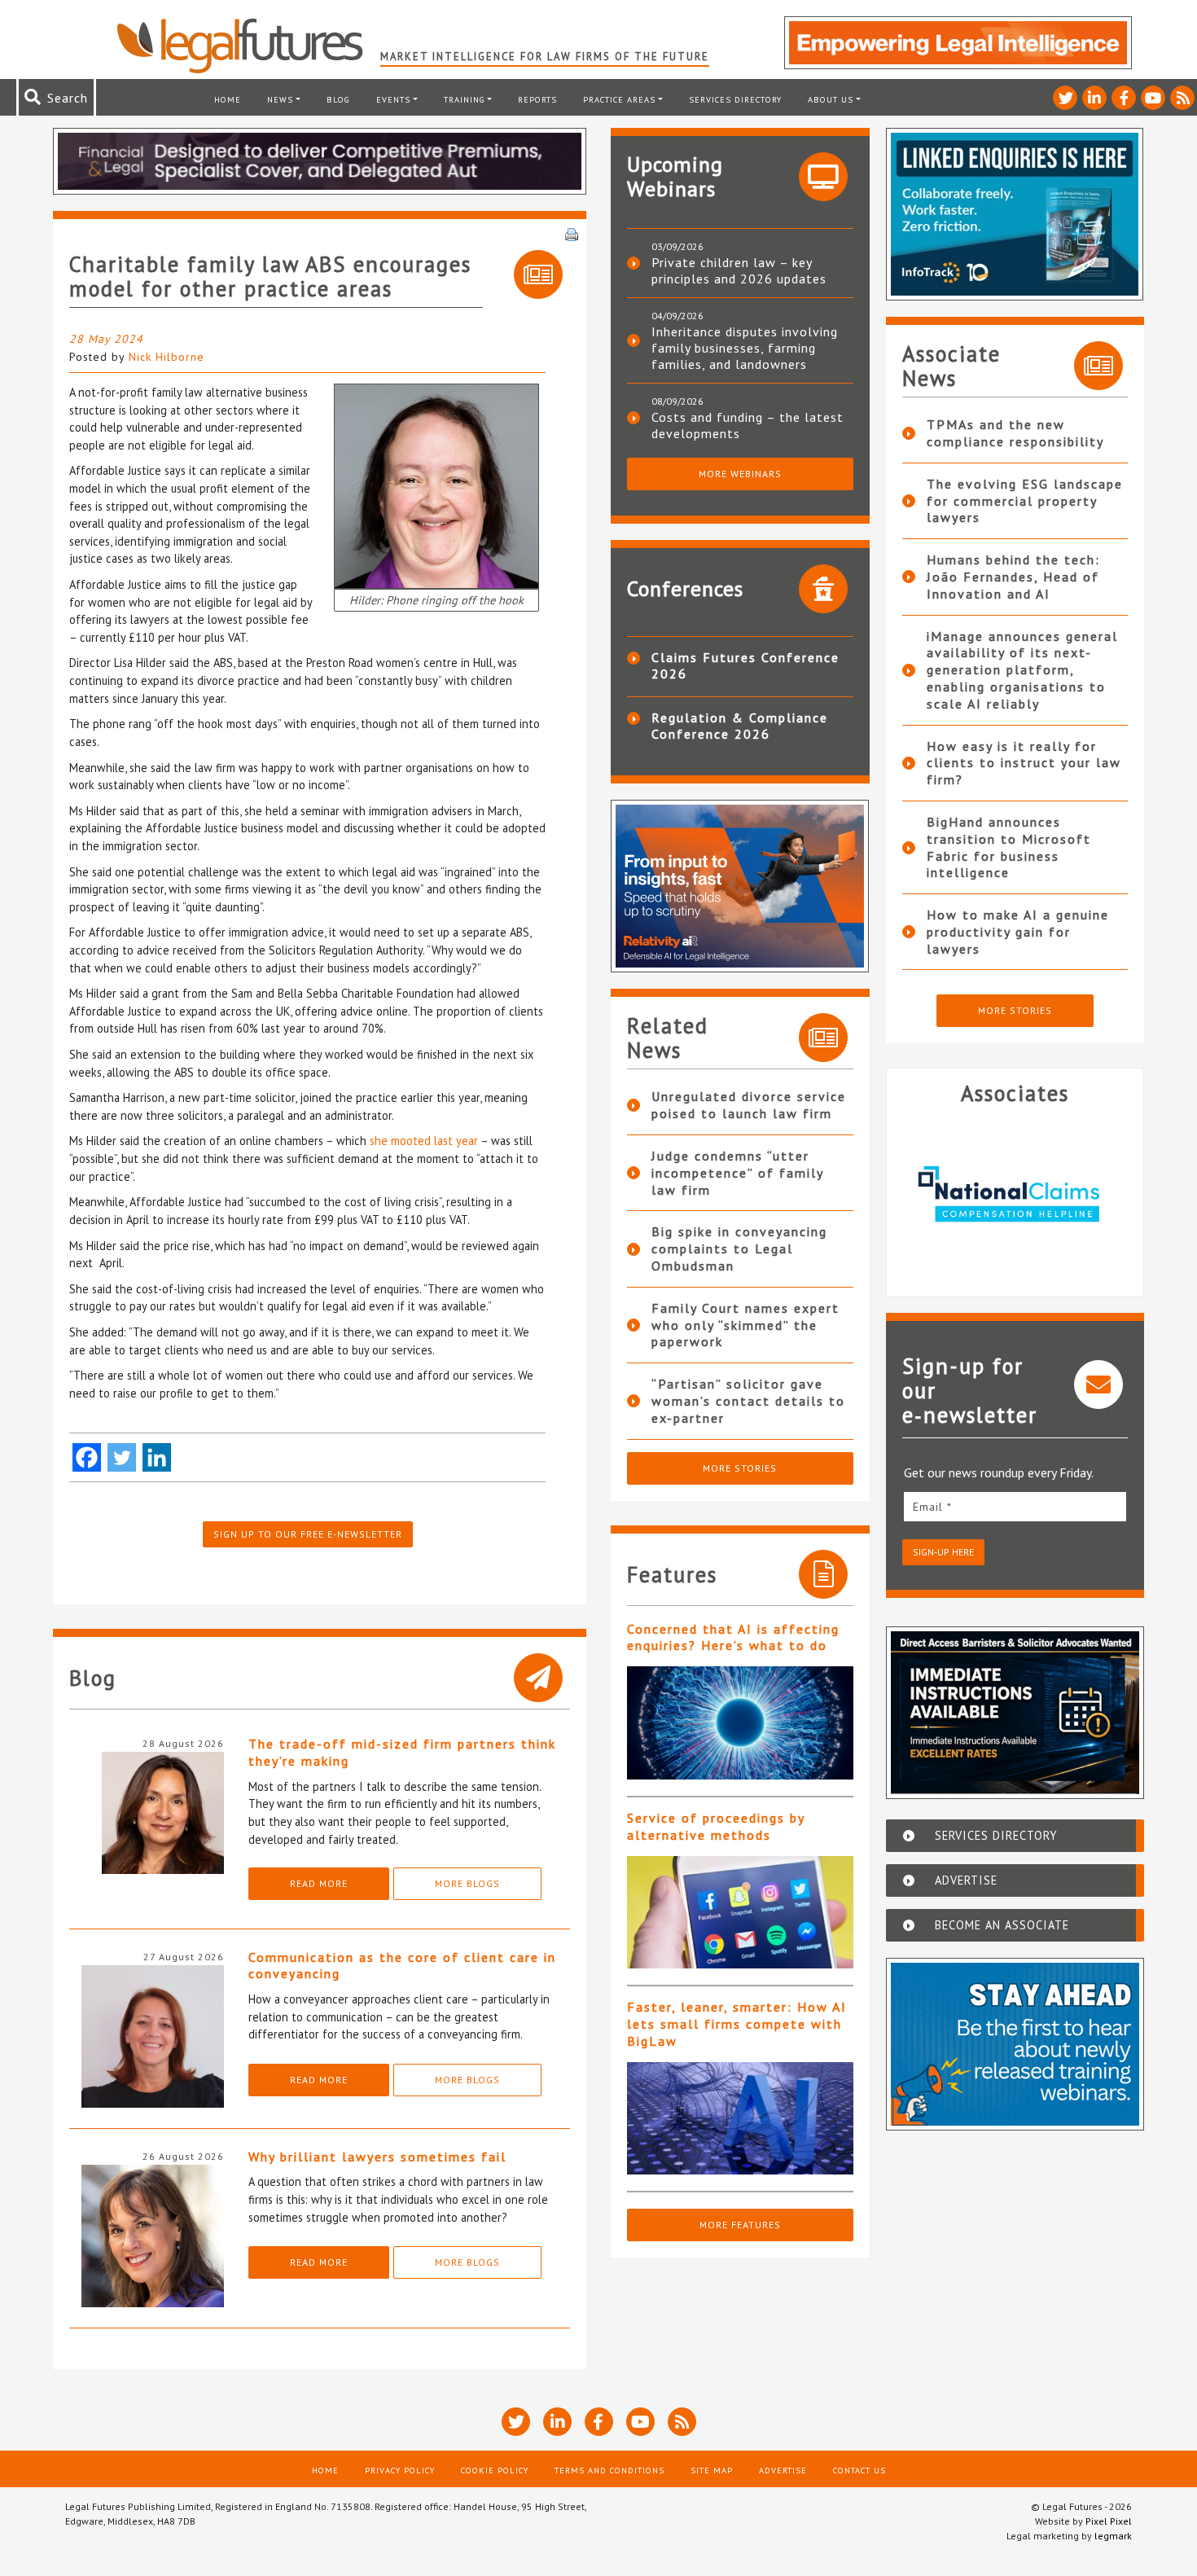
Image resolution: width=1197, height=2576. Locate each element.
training (465, 99)
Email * (932, 1507)
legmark (1113, 2536)
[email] (1015, 1506)
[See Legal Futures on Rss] (1182, 98)
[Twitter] (122, 1457)
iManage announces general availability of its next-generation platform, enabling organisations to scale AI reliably (1022, 670)
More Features (740, 2225)
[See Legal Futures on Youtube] (1153, 98)
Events (393, 99)
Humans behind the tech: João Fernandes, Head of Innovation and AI (1013, 577)
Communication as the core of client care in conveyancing (402, 1966)
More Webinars (740, 474)
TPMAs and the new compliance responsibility (1015, 433)
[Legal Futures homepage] (248, 46)
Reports (537, 99)
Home (228, 99)
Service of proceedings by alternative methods (716, 1826)
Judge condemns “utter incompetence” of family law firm (737, 1173)
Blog (338, 99)
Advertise (783, 2470)
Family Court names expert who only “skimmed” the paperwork (745, 1325)
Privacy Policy (400, 2470)
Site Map (712, 2470)
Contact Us (859, 2470)
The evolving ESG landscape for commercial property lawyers (1025, 501)
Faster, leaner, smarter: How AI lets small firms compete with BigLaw (737, 2024)
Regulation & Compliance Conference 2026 (740, 726)
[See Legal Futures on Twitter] (1065, 98)
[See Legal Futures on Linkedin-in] (1094, 98)
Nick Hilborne (167, 357)
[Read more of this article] (740, 1723)
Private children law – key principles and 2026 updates (739, 270)
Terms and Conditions (609, 2470)
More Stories (740, 1468)
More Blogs (467, 1883)
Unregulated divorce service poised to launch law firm (749, 1105)
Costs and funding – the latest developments (748, 425)
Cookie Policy (495, 2470)
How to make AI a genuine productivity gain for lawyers (1018, 932)
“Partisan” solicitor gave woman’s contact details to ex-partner (748, 1401)
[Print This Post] (572, 233)
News (280, 99)
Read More (319, 1883)
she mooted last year (424, 1141)
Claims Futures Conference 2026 (745, 665)
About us (831, 99)
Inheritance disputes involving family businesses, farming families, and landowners (745, 348)
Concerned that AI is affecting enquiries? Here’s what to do (733, 1637)
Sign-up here (943, 1552)
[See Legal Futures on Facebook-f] (1124, 98)
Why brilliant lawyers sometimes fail (377, 2157)
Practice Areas (619, 99)
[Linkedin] (157, 1457)
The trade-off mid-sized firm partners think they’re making (402, 1752)
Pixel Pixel (1109, 2521)
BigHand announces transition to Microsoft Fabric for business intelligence (1009, 847)
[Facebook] (87, 1457)
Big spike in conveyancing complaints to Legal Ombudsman (739, 1249)
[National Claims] (952, 1194)
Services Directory (735, 99)
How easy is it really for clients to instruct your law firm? (1024, 763)
